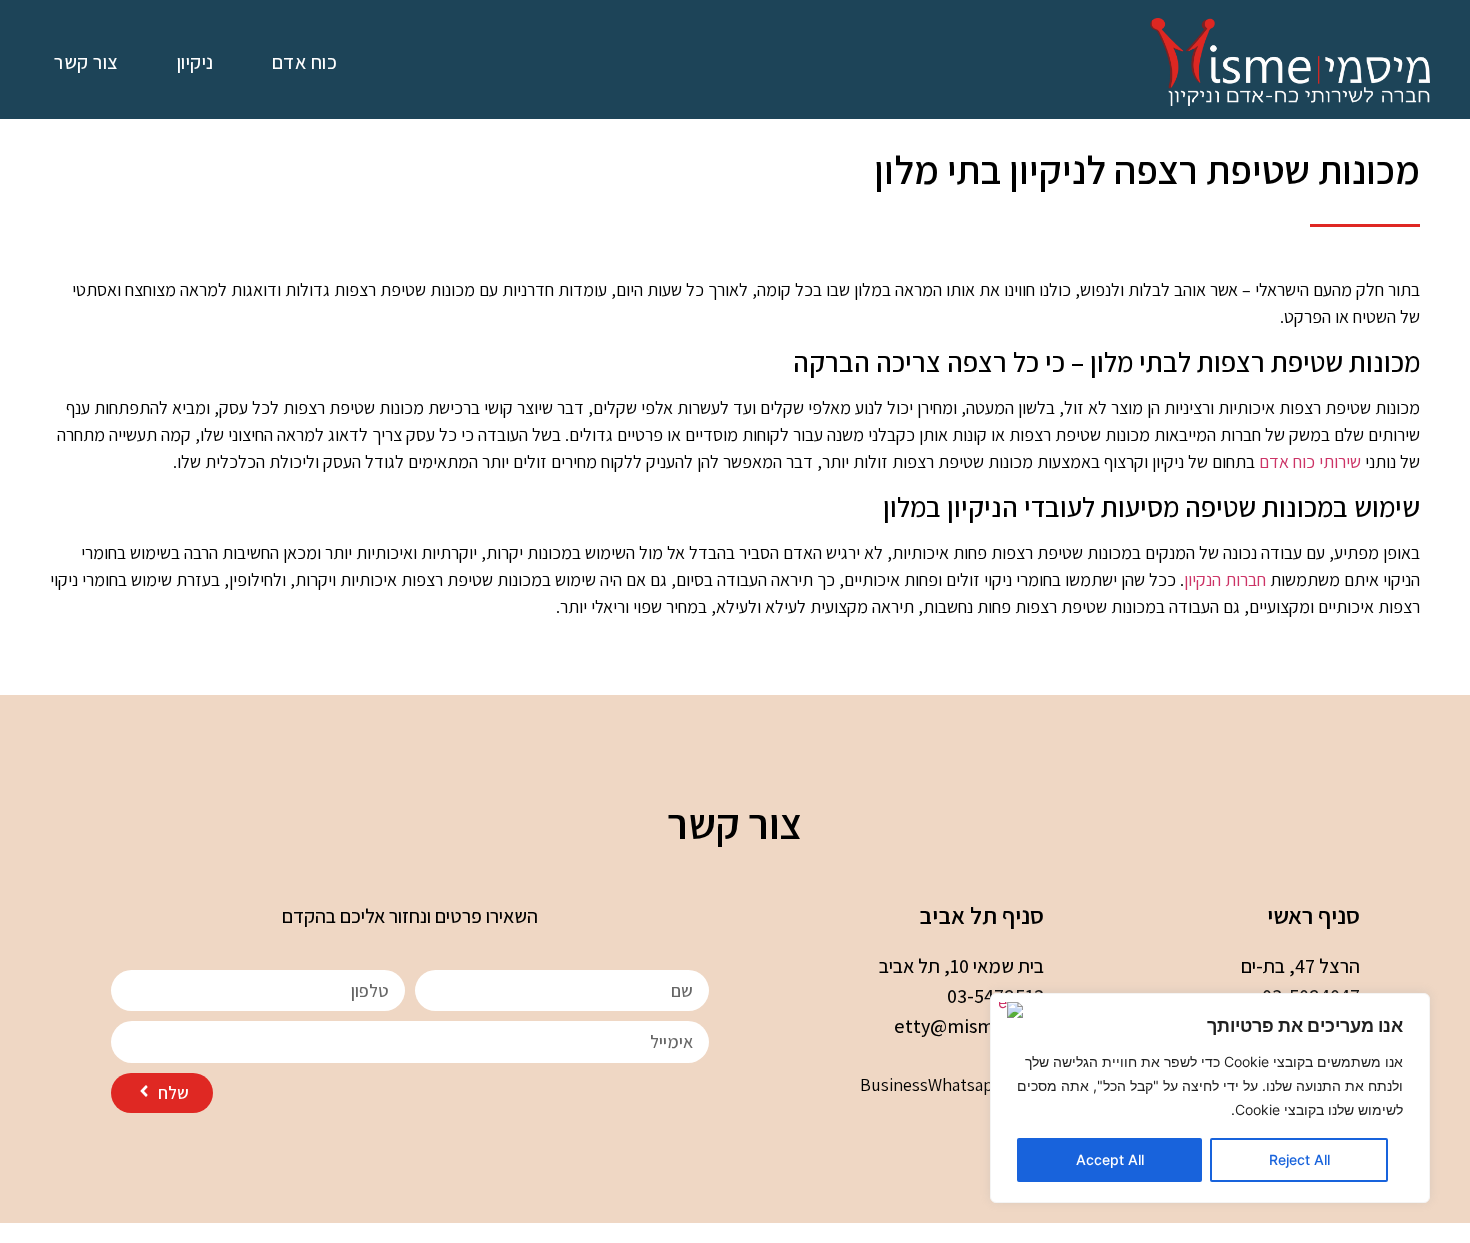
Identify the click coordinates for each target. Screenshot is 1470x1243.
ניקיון (195, 62)
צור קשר (86, 62)
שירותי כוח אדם (1310, 461)
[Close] (1011, 1010)
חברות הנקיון (1225, 579)
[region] (1210, 1098)
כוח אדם (305, 62)
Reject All (1299, 1159)
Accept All (1110, 1159)
